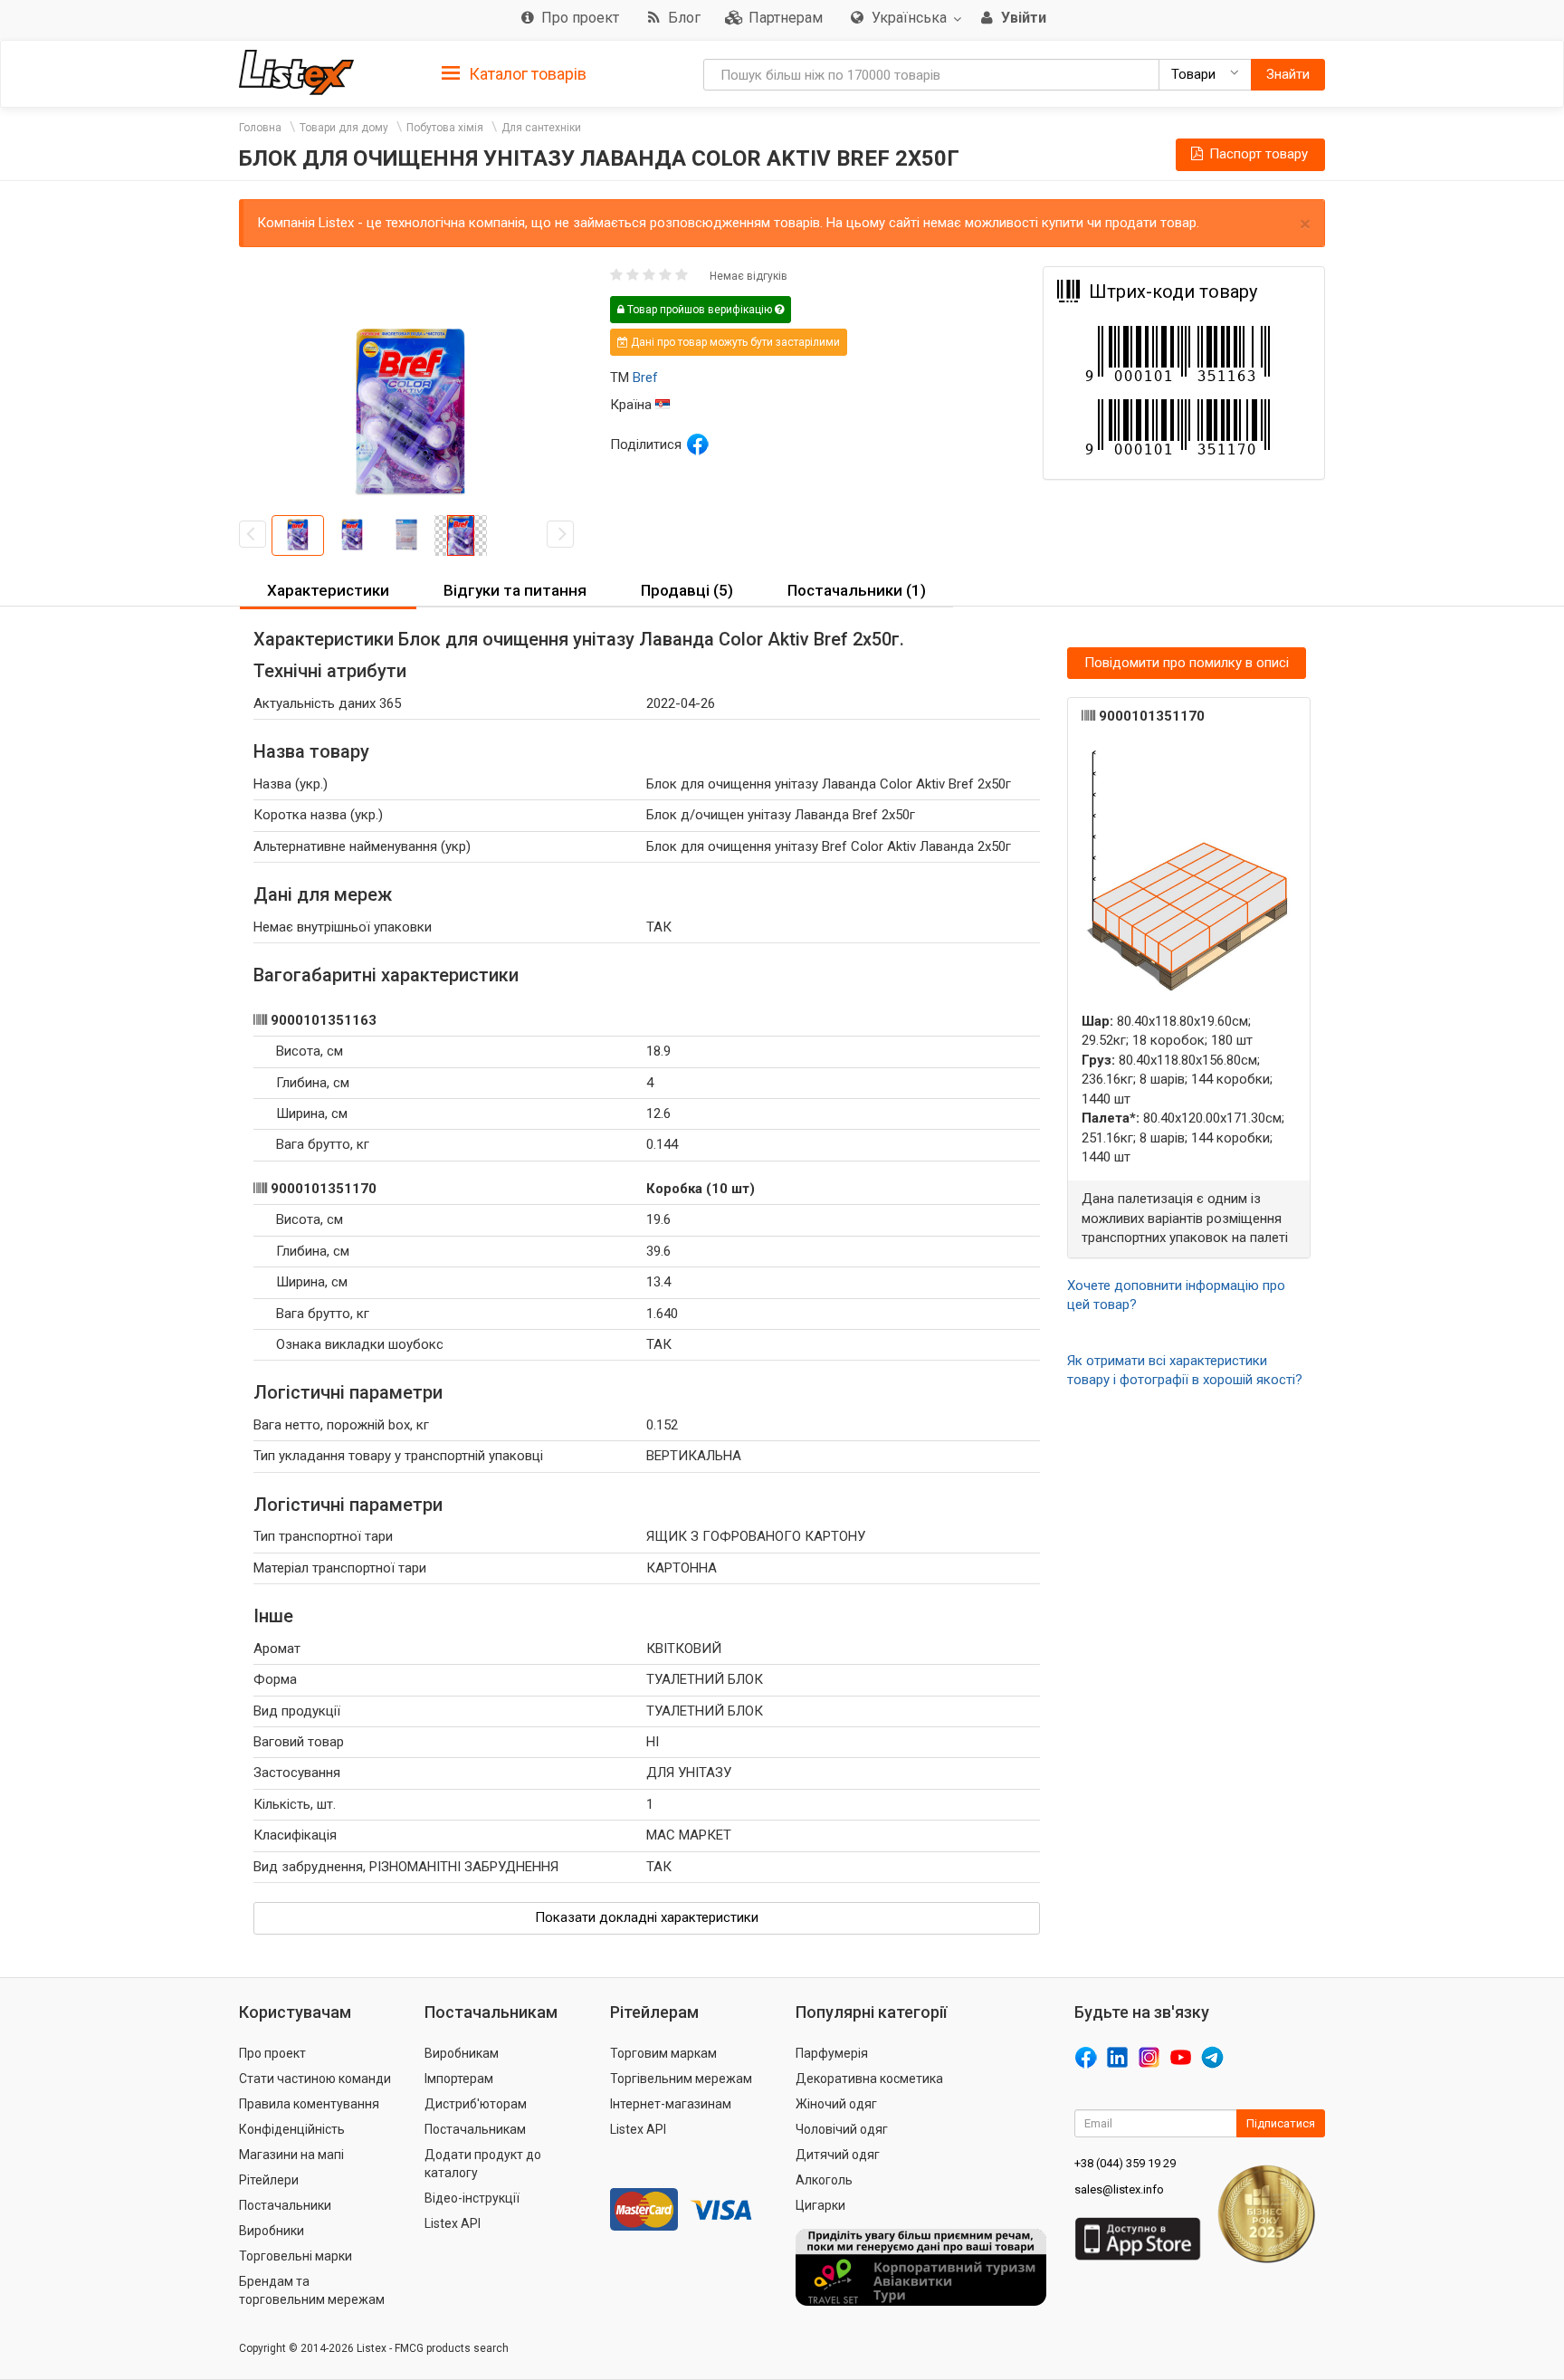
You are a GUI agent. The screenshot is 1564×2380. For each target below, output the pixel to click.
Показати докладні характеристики (647, 1917)
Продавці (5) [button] (687, 590)
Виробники (272, 2231)
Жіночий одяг (836, 2104)
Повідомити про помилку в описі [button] (1187, 663)
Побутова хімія (445, 128)
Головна (260, 128)
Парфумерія (832, 2053)
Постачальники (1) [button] (857, 590)
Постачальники (285, 2205)
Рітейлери (269, 2180)
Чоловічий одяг (842, 2129)
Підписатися (1281, 2123)
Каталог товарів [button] (526, 74)
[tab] (514, 73)
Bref (645, 378)
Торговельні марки (296, 2256)
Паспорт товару (1257, 154)
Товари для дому (344, 128)
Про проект (272, 2053)
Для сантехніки (541, 128)
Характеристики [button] (328, 590)
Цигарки (820, 2205)
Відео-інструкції (472, 2198)
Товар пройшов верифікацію (700, 310)
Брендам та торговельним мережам (312, 2290)
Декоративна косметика (869, 2079)
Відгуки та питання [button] (515, 590)
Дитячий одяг (838, 2155)
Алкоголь (824, 2180)
